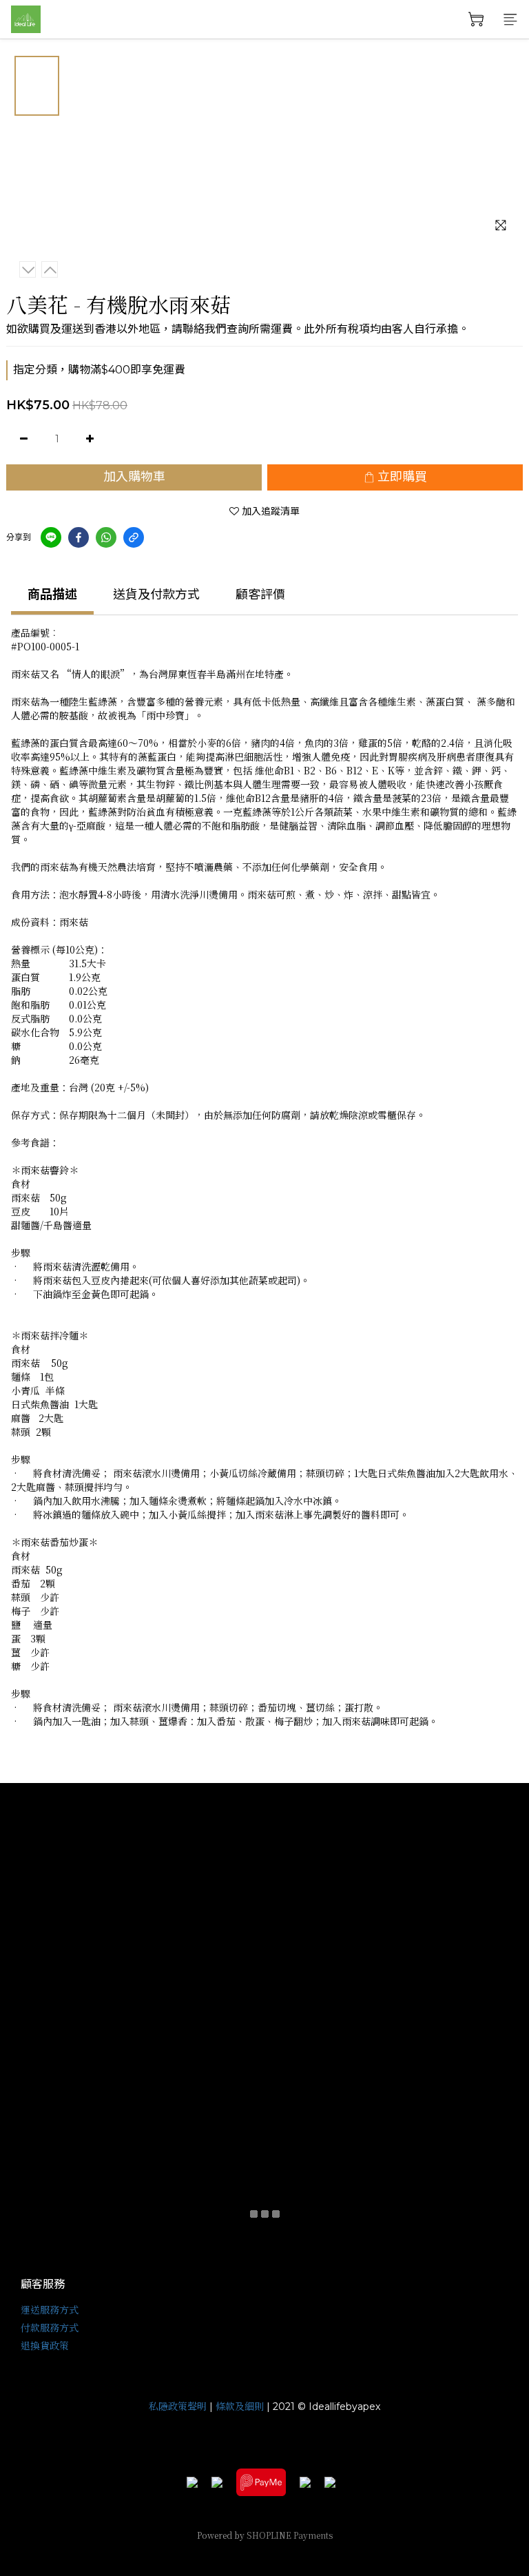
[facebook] (79, 537)
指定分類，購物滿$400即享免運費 (99, 370)
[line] (51, 537)
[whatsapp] (106, 537)
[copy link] (134, 537)
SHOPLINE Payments (290, 2535)
